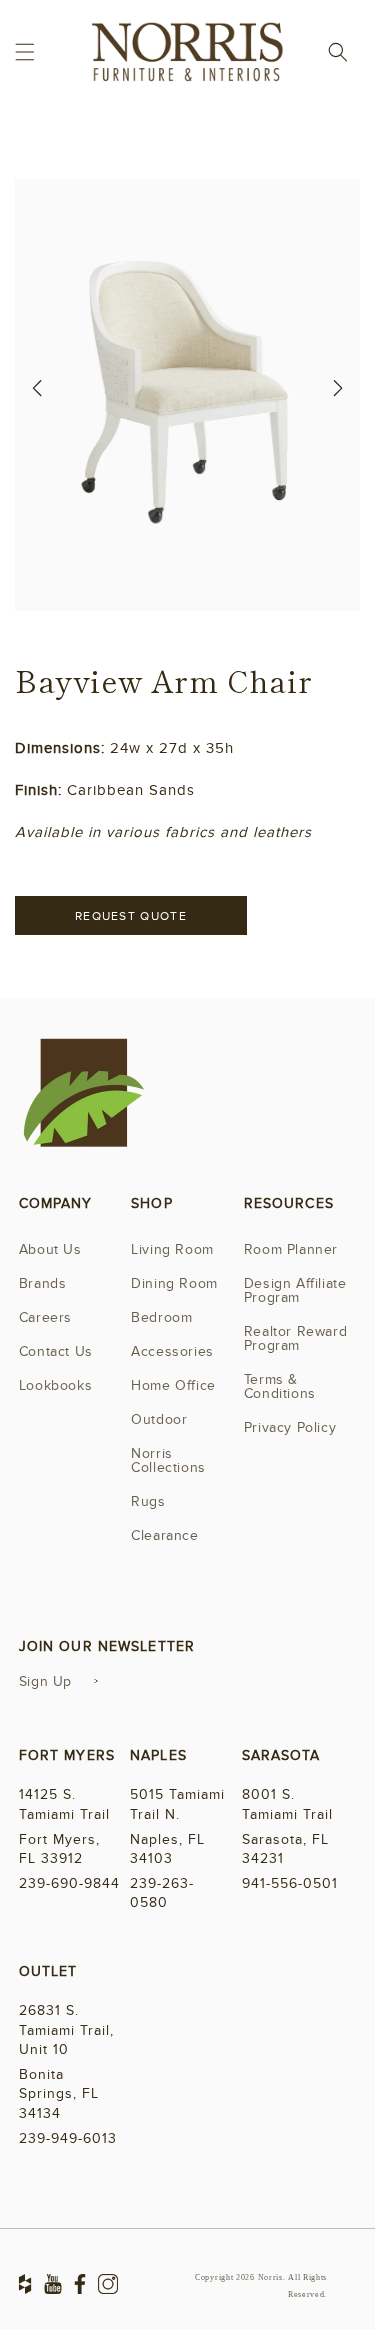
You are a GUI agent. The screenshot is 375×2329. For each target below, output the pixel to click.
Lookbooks (55, 1385)
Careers (45, 1317)
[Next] (338, 395)
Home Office (173, 1385)
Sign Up (45, 1681)
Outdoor (159, 1419)
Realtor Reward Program (295, 1338)
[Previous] (37, 395)
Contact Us (56, 1351)
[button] (25, 52)
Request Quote (131, 916)
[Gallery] (187, 395)
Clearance (164, 1535)
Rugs (148, 1501)
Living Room (172, 1249)
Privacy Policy (290, 1427)
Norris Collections (168, 1460)
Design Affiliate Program (295, 1290)
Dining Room (174, 1283)
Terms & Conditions (280, 1386)
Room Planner (291, 1249)
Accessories (172, 1351)
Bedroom (161, 1317)
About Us (50, 1249)
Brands (43, 1283)
